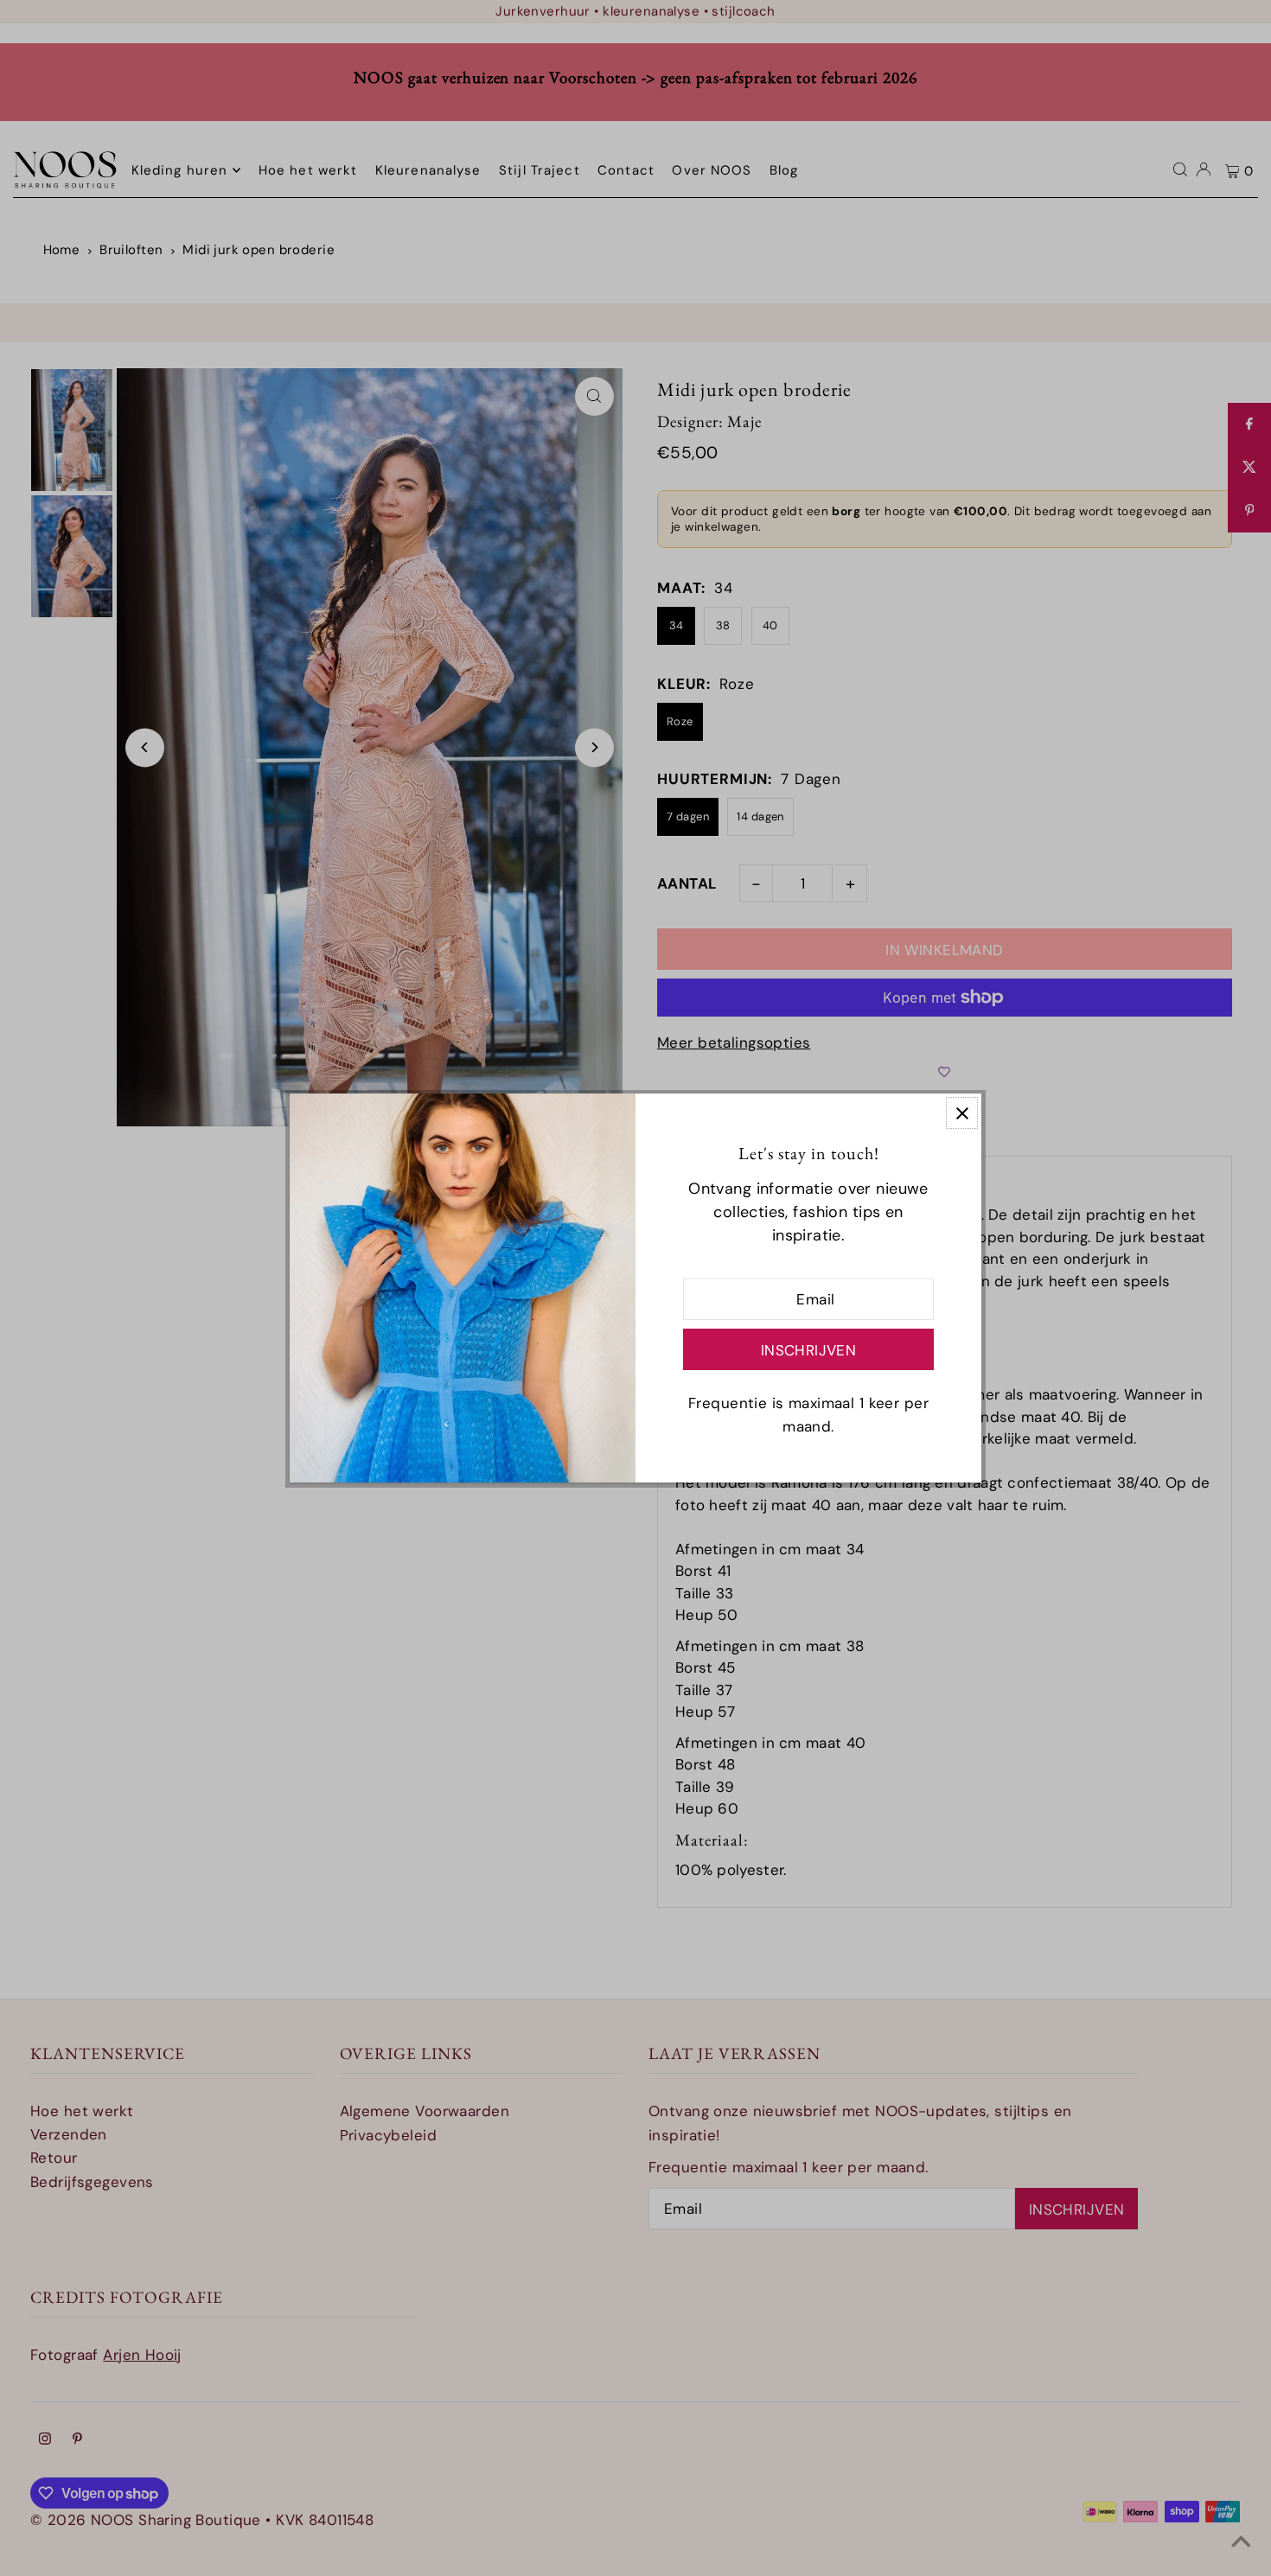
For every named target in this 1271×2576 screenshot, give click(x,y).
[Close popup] (962, 1113)
